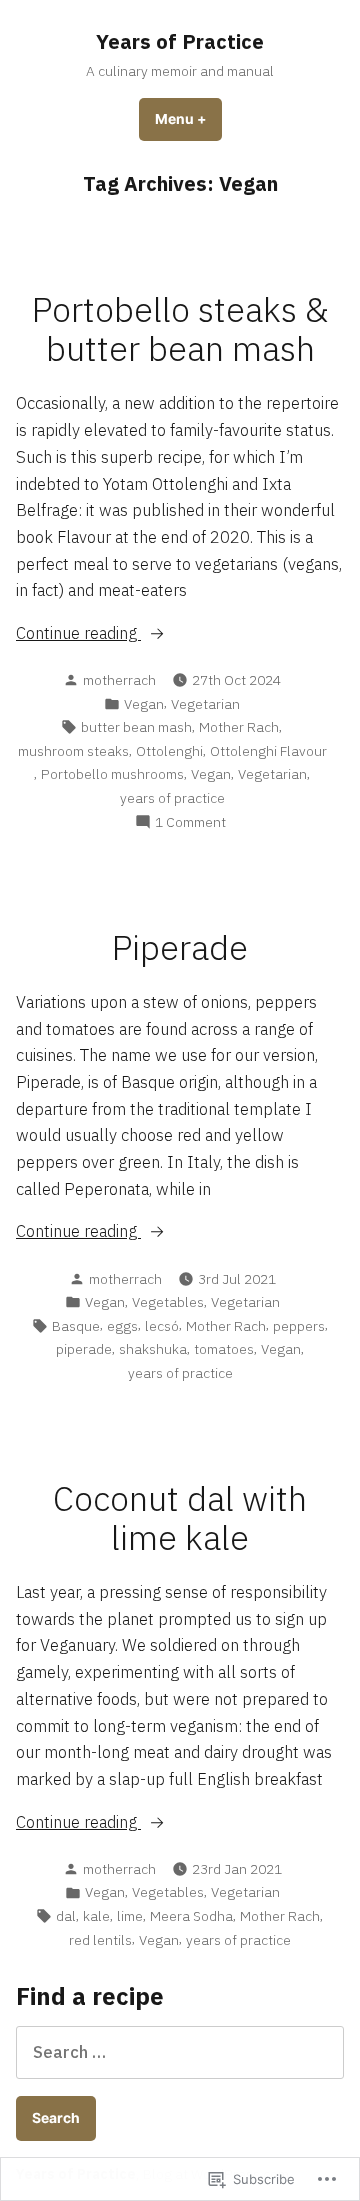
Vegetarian (205, 704)
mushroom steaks (73, 751)
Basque (76, 1326)
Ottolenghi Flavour (268, 751)
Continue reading (78, 634)
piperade (84, 1349)
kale (96, 1916)
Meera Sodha (191, 1916)
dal (66, 1916)
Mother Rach (239, 727)
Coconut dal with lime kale (180, 1518)
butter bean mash (136, 727)
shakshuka (153, 1349)
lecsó (162, 1326)
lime (130, 1916)
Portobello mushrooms (112, 774)
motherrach (119, 680)
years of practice (172, 798)
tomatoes (224, 1349)
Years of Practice (180, 41)
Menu (188, 119)
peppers (299, 1326)
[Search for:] (180, 2052)
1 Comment (190, 822)
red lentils (100, 1940)
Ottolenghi (169, 751)
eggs (122, 1326)
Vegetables (168, 1302)
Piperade (180, 947)
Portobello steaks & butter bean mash (180, 329)
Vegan (144, 704)
